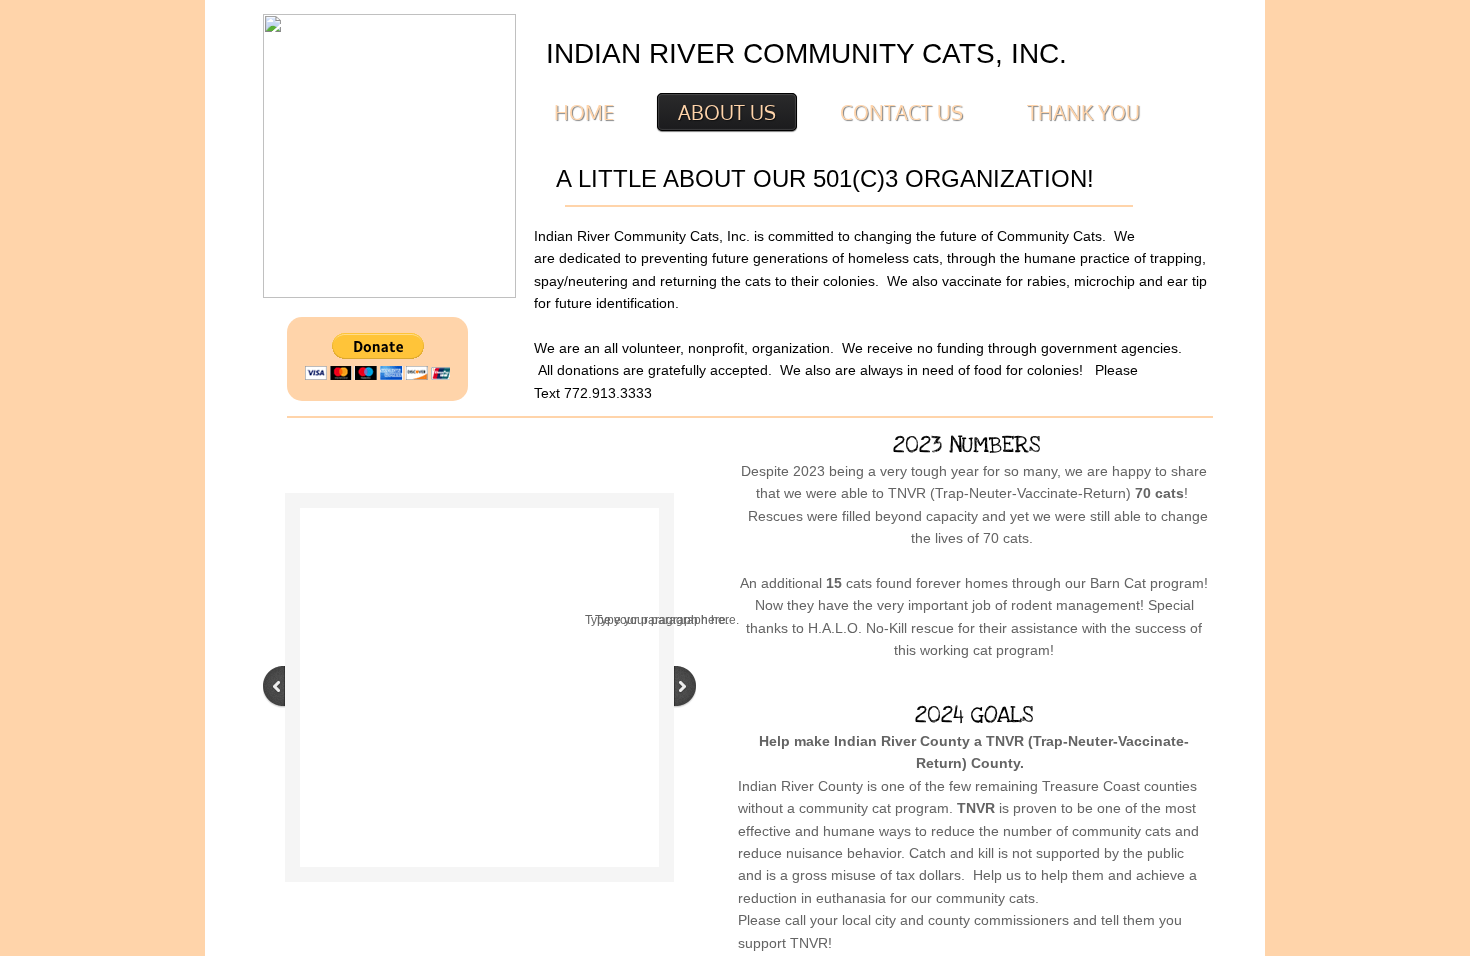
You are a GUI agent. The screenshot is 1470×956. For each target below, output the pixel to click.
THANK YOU (1083, 112)
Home (584, 112)
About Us (727, 112)
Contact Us (901, 112)
